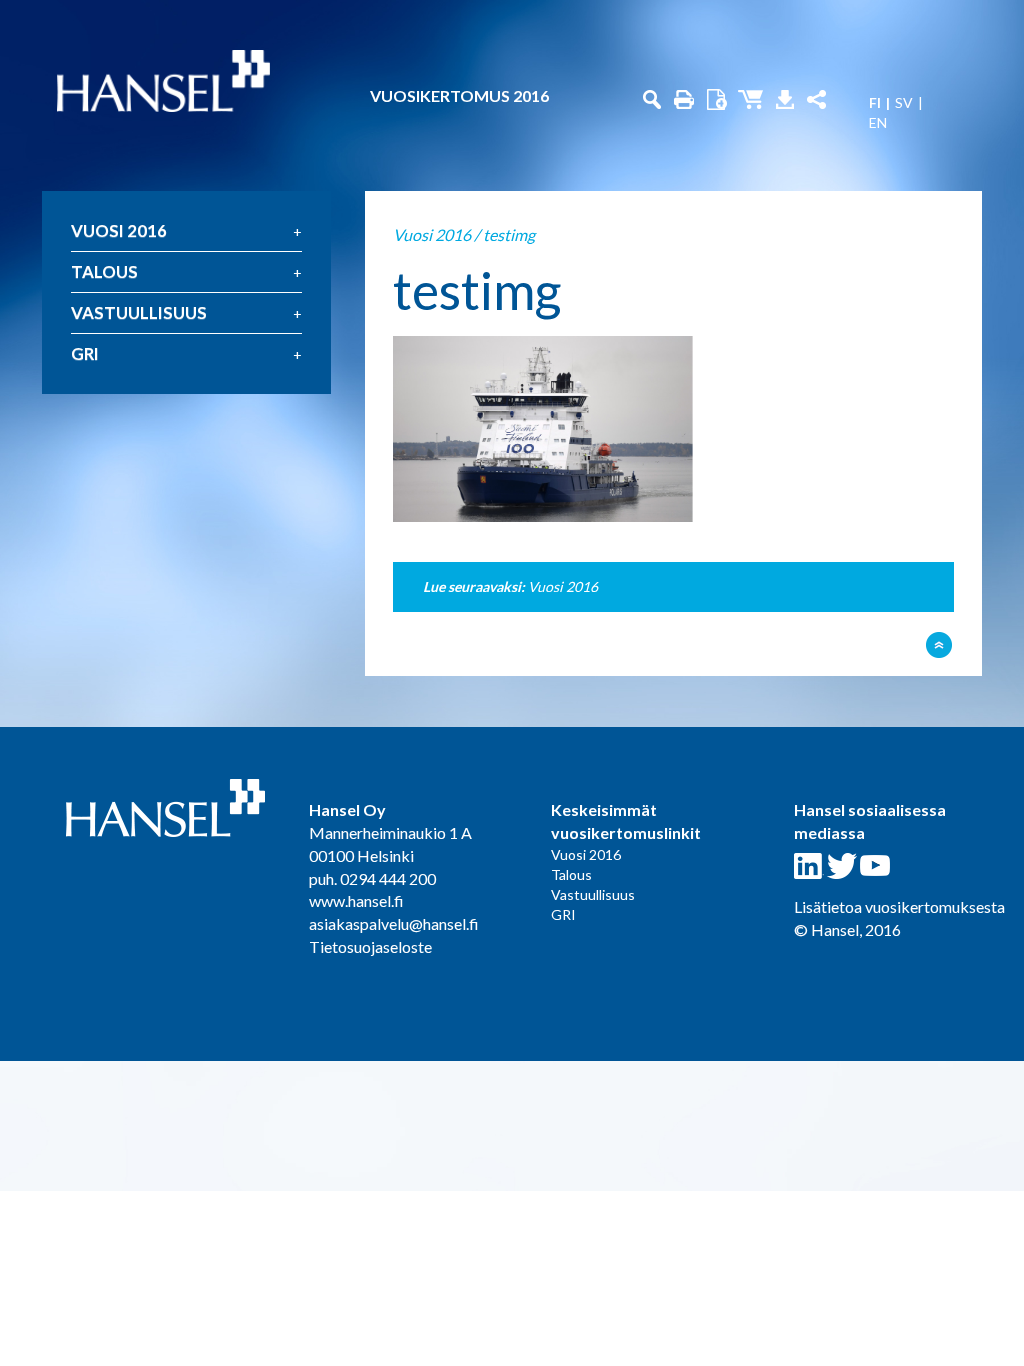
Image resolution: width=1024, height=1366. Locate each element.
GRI (85, 353)
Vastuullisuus (139, 312)
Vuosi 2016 (119, 230)
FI (875, 103)
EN (878, 123)
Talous (104, 271)
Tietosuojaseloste (370, 946)
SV (904, 103)
